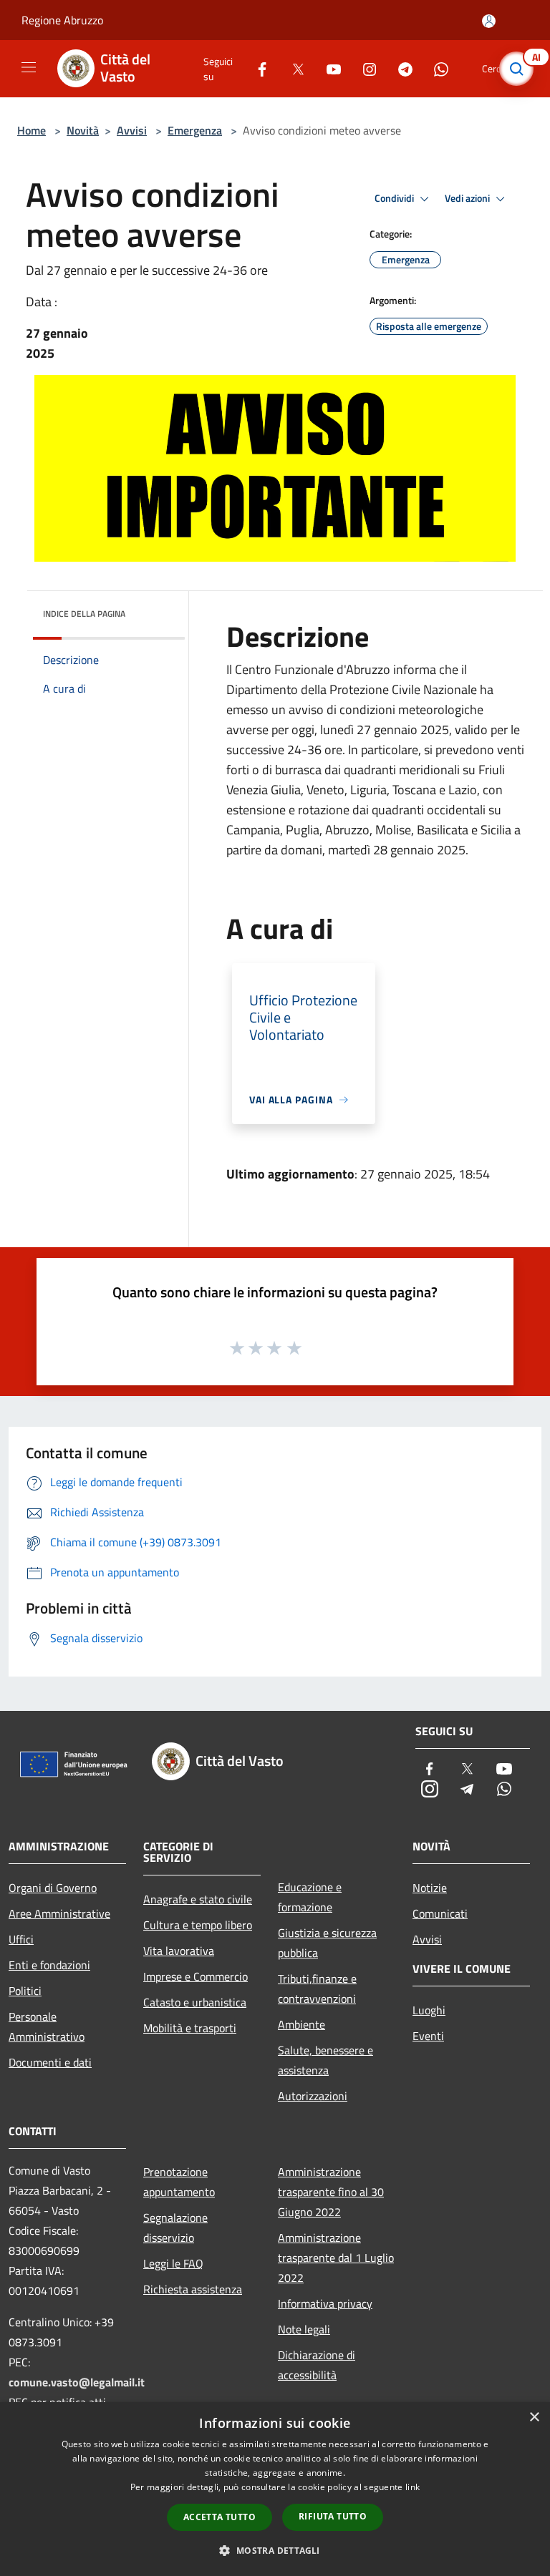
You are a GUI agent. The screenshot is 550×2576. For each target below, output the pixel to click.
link (412, 2487)
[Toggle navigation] (29, 67)
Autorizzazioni (313, 2096)
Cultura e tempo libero (198, 1925)
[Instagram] (364, 68)
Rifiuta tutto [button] (333, 2516)
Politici (25, 1991)
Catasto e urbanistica (195, 2002)
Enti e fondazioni (49, 1965)
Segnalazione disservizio (175, 2228)
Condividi (395, 198)
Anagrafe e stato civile (198, 1899)
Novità (83, 130)
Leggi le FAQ (173, 2263)
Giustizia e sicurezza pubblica (327, 1943)
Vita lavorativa (179, 1951)
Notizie (430, 1888)
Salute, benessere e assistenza (325, 2060)
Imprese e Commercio (196, 1976)
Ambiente (301, 2024)
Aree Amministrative (59, 1913)
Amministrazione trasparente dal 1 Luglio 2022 (336, 2258)
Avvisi (132, 130)
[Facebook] (256, 68)
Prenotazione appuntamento (179, 2182)
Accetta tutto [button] (219, 2517)
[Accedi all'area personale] (489, 21)
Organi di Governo (53, 1888)
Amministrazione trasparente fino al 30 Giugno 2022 (331, 2192)
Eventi (428, 2036)
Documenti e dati (50, 2062)
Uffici (21, 1939)
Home (32, 130)
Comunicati (440, 1913)
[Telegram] (400, 68)
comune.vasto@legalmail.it (77, 2382)
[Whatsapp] (435, 68)
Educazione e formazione (310, 1897)
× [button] (534, 2418)
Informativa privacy (325, 2303)
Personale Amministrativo (47, 2026)
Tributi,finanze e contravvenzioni (317, 1989)
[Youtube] (328, 68)
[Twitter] (292, 68)
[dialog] (275, 2489)
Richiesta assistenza (193, 2289)
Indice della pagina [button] (84, 614)
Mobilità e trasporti (190, 2028)
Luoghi (429, 2010)
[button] (275, 2550)
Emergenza (195, 130)
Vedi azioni (468, 198)
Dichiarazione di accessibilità (317, 2365)
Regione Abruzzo (62, 20)
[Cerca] (520, 69)
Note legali (304, 2329)
